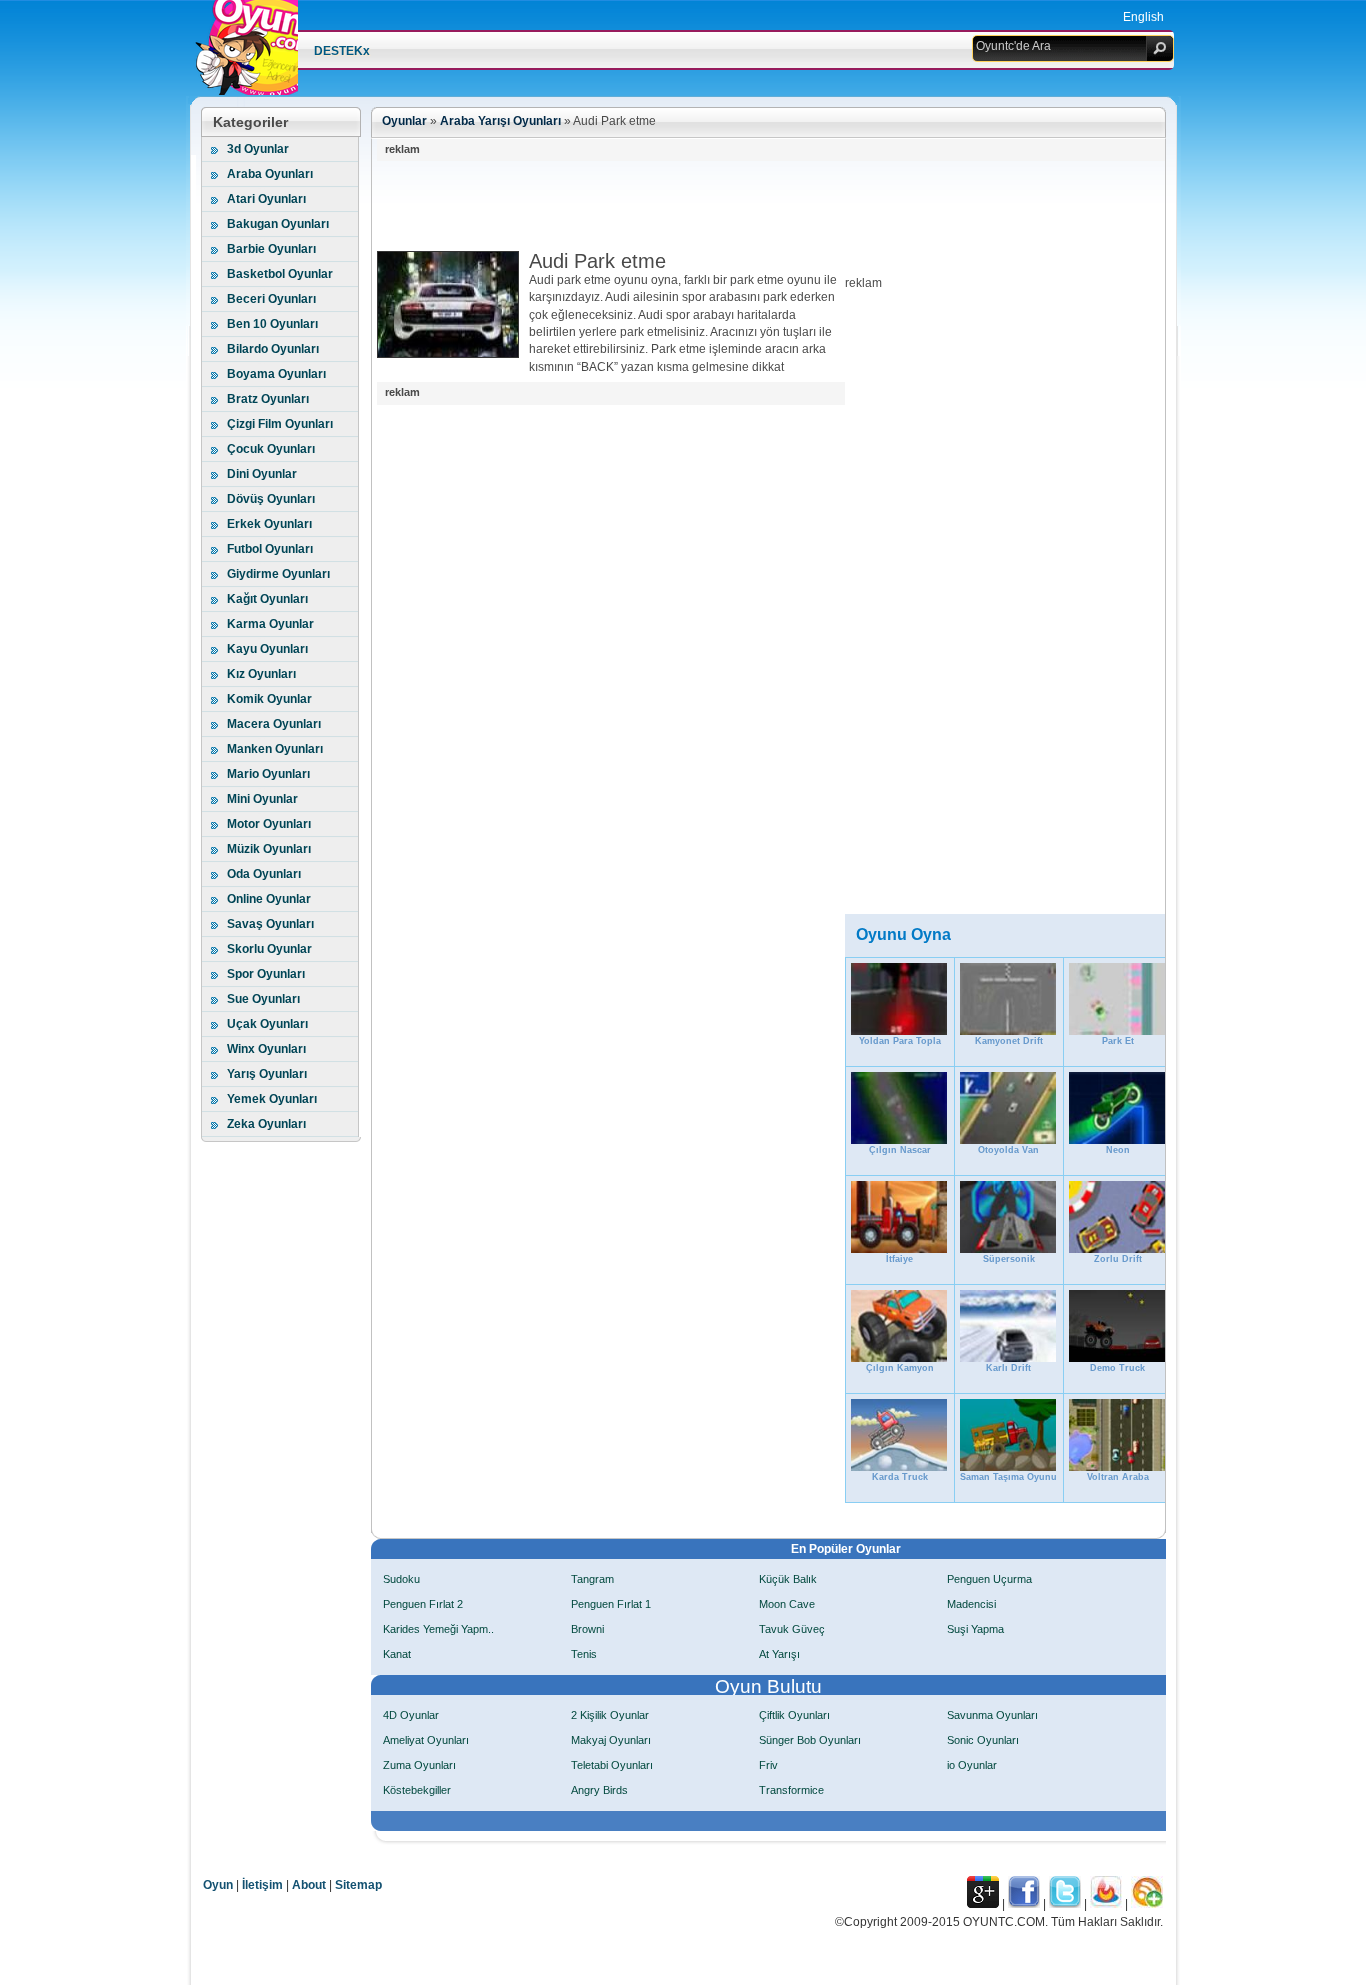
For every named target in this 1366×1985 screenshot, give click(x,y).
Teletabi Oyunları (612, 1765)
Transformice (791, 1790)
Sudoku (401, 1579)
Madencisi (971, 1604)
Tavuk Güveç (792, 1629)
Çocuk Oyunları (271, 449)
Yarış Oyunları (267, 1074)
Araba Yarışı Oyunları (500, 121)
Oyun (218, 1885)
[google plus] (983, 1904)
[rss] (1147, 1904)
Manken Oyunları (275, 749)
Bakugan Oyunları (278, 224)
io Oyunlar (972, 1765)
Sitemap (358, 1885)
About (309, 1885)
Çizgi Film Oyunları (280, 424)
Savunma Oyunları (992, 1715)
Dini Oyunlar (262, 474)
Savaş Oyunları (270, 924)
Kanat (397, 1654)
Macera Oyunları (274, 724)
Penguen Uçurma (989, 1579)
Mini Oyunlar (262, 799)
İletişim (262, 1885)
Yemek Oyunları (272, 1099)
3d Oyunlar (258, 149)
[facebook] (1024, 1904)
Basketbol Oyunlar (280, 274)
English (1143, 17)
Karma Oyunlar (270, 624)
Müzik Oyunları (269, 849)
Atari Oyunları (266, 199)
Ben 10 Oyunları (272, 324)
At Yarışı (779, 1654)
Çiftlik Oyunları (794, 1715)
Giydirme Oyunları (278, 574)
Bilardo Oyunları (273, 349)
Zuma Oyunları (419, 1765)
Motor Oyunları (269, 824)
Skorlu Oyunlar (269, 949)
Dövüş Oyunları (271, 499)
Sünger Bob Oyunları (810, 1740)
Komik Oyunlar (269, 699)
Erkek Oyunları (269, 524)
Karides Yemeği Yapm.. (438, 1629)
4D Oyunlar (411, 1715)
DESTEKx (342, 51)
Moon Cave (787, 1604)
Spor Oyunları (266, 974)
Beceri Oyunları (271, 299)
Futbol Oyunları (270, 549)
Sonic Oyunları (983, 1740)
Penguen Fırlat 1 (611, 1604)
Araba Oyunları (270, 174)
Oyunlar (404, 121)
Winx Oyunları (266, 1049)
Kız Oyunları (261, 674)
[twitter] (1065, 1904)
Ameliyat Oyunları (426, 1740)
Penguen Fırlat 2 (423, 1604)
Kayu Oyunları (267, 649)
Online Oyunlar (269, 899)
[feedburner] (1106, 1904)
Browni (587, 1629)
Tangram (592, 1579)
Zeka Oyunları (266, 1124)
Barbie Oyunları (271, 249)
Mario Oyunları (268, 774)
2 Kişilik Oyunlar (610, 1715)
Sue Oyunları (263, 999)
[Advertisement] (741, 206)
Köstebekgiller (417, 1790)
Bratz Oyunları (268, 399)
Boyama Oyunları (276, 374)
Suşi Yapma (975, 1629)
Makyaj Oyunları (611, 1740)
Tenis (584, 1654)
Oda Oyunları (264, 874)
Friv (768, 1765)
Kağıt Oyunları (267, 599)
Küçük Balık (788, 1579)
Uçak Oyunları (267, 1024)
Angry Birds (599, 1790)
